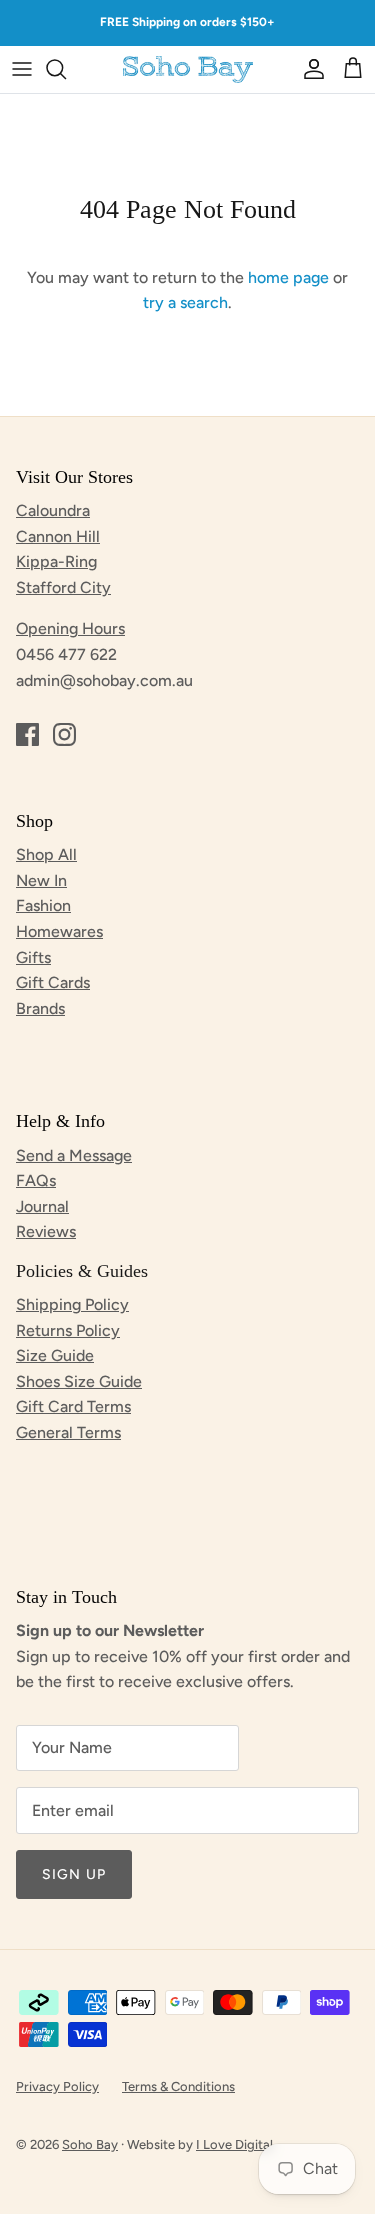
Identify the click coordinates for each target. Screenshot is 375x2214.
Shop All (46, 854)
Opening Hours (70, 628)
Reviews (46, 1231)
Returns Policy (68, 1330)
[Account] (309, 69)
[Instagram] (64, 734)
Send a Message (74, 1155)
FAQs (36, 1180)
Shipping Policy (72, 1304)
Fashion (43, 905)
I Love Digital (234, 2144)
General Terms (68, 1432)
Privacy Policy (57, 2086)
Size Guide (55, 1355)
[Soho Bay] (188, 69)
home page (288, 277)
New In (41, 880)
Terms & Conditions (178, 2086)
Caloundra (53, 510)
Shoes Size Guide (79, 1381)
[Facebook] (27, 734)
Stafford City (63, 587)
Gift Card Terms (73, 1406)
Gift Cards (53, 982)
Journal (42, 1206)
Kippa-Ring (56, 561)
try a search (185, 302)
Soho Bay (90, 2144)
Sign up (74, 1874)
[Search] (66, 69)
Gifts (33, 957)
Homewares (59, 931)
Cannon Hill (58, 536)
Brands (40, 1008)
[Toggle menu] (22, 69)
